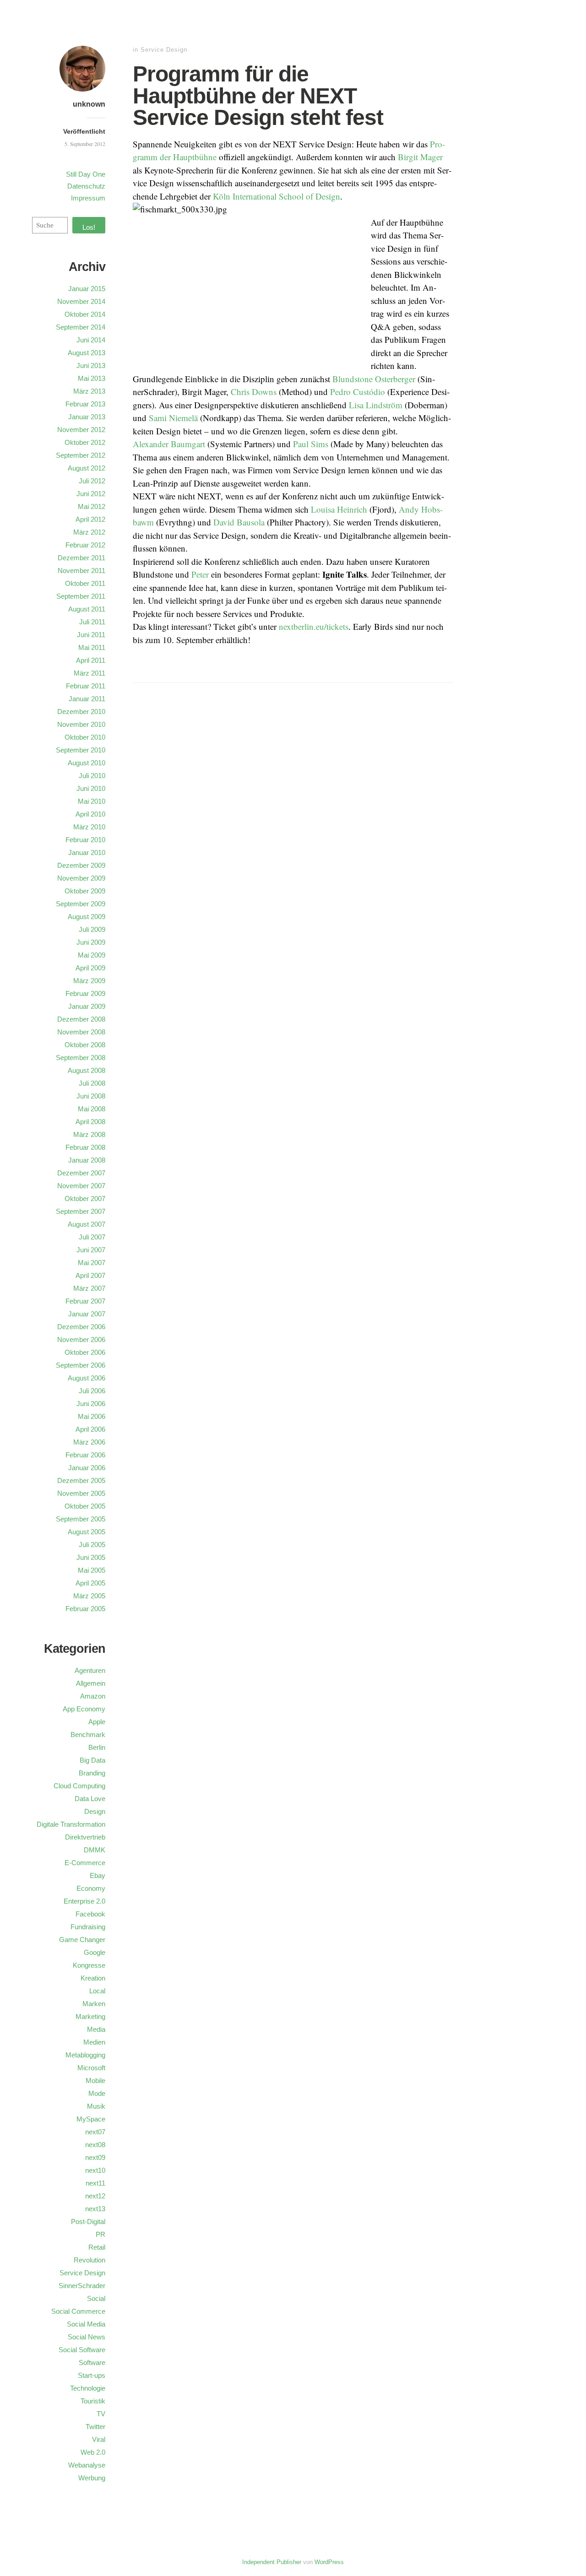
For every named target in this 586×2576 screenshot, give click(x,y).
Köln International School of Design (277, 196)
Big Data (92, 1760)
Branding (92, 1773)
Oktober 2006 (85, 1352)
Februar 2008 (85, 1147)
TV (101, 2414)
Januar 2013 (87, 417)
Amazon (93, 1696)
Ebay (98, 1875)
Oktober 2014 (85, 314)
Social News (87, 2337)
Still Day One (86, 174)
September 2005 (81, 1519)
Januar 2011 (87, 699)
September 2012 (81, 455)
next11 (95, 2183)
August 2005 (87, 1532)
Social (96, 2298)
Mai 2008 (92, 1109)
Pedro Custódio (358, 392)
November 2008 (81, 1032)
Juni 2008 (91, 1096)
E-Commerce (85, 1863)
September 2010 (81, 750)
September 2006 (81, 1365)
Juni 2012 (91, 494)
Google (95, 1952)
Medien (94, 2042)
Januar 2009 (87, 1006)
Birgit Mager (420, 157)
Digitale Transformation (71, 1824)
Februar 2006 (85, 1455)
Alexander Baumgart (169, 444)
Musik (96, 2106)
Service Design (164, 50)
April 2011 (91, 660)
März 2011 (90, 673)
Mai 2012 (92, 506)
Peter (200, 574)
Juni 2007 (91, 1250)
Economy (91, 1888)
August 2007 (87, 1224)
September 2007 (81, 1211)
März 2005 (89, 1596)
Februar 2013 (85, 404)
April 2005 (90, 1583)
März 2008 (89, 1134)
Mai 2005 (92, 1570)
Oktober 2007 (85, 1199)
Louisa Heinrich (339, 509)
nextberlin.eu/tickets (314, 626)
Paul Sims (311, 444)
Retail (97, 2247)
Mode (97, 2093)
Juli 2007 (92, 1237)
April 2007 (90, 1275)
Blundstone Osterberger (374, 379)
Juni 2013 (91, 365)
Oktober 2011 (85, 583)
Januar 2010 (87, 852)
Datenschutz (86, 186)
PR (100, 2234)
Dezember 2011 (81, 558)
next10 (95, 2170)
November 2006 (81, 1339)
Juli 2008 (92, 1083)
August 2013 (87, 353)
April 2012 (90, 519)
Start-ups (92, 2375)
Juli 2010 (92, 776)
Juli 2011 (92, 622)
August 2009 (87, 917)
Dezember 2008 (81, 1019)
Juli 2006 (92, 1391)
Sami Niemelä (173, 418)
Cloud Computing (79, 1786)
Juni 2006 (91, 1404)
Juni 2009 (91, 942)
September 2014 (81, 327)
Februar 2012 (85, 545)
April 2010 (90, 814)
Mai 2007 (92, 1263)
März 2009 (89, 981)
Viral (99, 2439)
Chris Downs (254, 392)
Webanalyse (87, 2465)
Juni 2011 (91, 635)
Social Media (86, 2324)
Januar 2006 (87, 1468)
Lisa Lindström (376, 405)
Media (96, 2029)
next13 (95, 2209)
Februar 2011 (86, 686)
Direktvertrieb (85, 1837)
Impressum (88, 198)
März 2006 (89, 1442)
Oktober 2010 (85, 737)
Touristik (93, 2401)
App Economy (84, 1709)
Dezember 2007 (81, 1173)
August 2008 (87, 1070)
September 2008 (81, 1058)
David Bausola (239, 522)
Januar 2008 (87, 1160)
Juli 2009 (92, 929)
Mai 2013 (92, 378)
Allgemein (91, 1683)
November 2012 (81, 430)
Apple (97, 1722)
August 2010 (87, 763)
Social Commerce (78, 2311)
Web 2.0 (93, 2452)
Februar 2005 (85, 1609)
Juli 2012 (92, 481)
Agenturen (90, 1670)
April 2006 (90, 1429)
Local (97, 1991)
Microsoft (91, 2068)
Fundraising (88, 1927)
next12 (95, 2196)
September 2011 (81, 596)
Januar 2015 (87, 289)
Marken (94, 2004)
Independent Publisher (272, 2562)
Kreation (93, 1978)
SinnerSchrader (82, 2286)
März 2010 (89, 827)
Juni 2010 (91, 788)
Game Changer (82, 1940)
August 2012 (87, 468)
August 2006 (87, 1378)
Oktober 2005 (85, 1506)
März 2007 (89, 1288)
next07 (95, 2132)
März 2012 (89, 532)
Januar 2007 (87, 1314)
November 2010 (81, 724)
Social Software (82, 2350)
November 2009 (81, 878)
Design (95, 1811)
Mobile (95, 2081)
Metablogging (85, 2055)
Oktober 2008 (85, 1045)
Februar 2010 (85, 840)
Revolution (90, 2260)
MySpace (91, 2119)
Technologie (88, 2388)
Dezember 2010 (81, 712)
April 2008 (90, 1122)
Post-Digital (88, 2222)
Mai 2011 (92, 647)
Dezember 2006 (81, 1327)
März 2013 (89, 391)
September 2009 (81, 904)
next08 (95, 2145)
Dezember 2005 (81, 1480)
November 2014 (81, 301)
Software (92, 2362)
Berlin (97, 1747)
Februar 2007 (85, 1301)
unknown (89, 104)
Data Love (90, 1799)
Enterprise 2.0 (84, 1901)
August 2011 (87, 609)
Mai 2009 (92, 955)
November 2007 (81, 1186)
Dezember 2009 (81, 865)
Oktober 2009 (85, 891)
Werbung (92, 2478)
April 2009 (90, 968)
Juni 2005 (91, 1557)
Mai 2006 (92, 1416)
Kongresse (89, 1965)
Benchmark (88, 1734)
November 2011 (81, 571)
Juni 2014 (91, 340)
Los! (89, 227)
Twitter (95, 2427)
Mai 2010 (92, 801)
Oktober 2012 (85, 442)
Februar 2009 (85, 993)
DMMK (95, 1850)
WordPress (329, 2562)
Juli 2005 (92, 1545)
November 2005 (81, 1493)
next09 (95, 2157)
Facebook (90, 1914)
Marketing (90, 2016)
